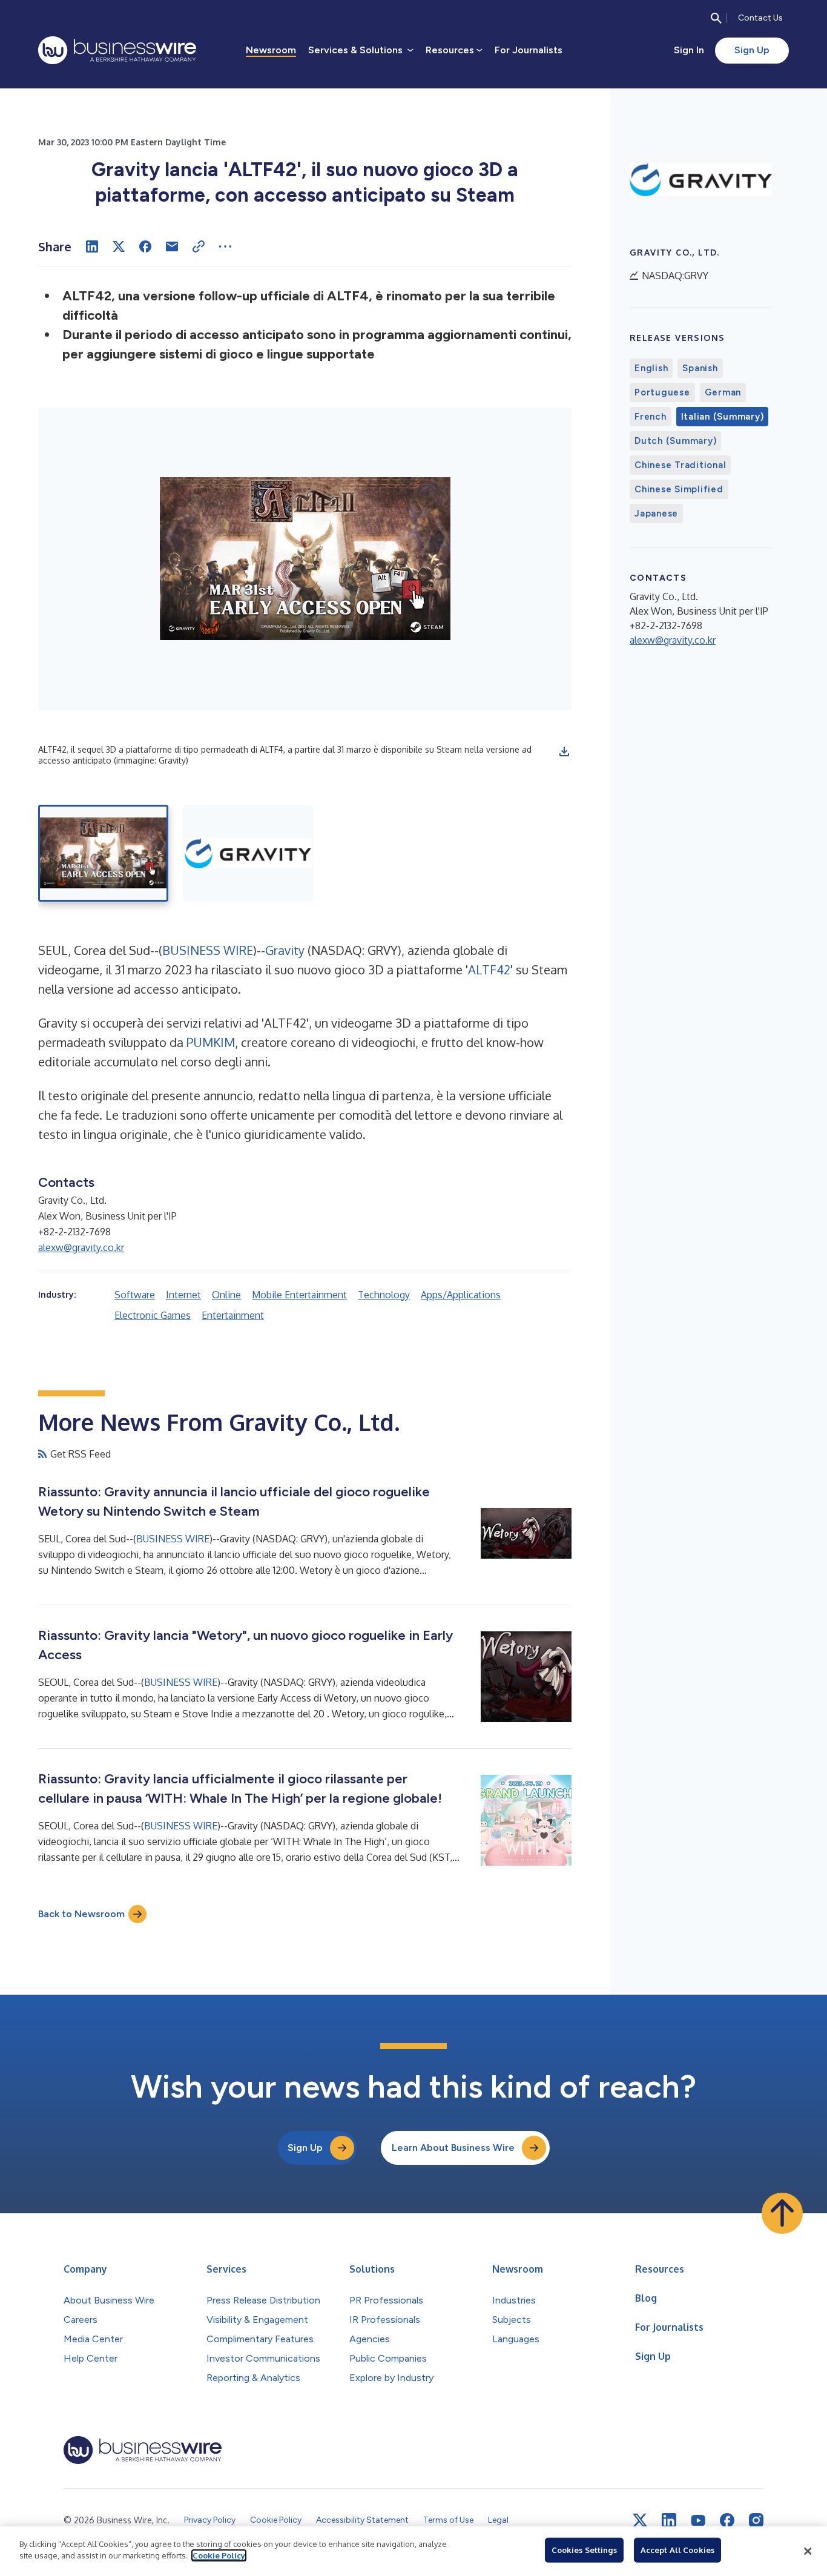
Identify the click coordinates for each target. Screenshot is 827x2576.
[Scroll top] (782, 2213)
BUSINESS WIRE (208, 950)
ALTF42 (489, 969)
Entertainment (233, 1315)
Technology (384, 1295)
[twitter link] (640, 2520)
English (651, 368)
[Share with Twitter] (119, 246)
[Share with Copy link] (199, 246)
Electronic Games (153, 1315)
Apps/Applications (461, 1295)
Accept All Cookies (677, 2550)
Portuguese (662, 392)
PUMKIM (211, 1042)
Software (135, 1295)
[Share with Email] (172, 246)
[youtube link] (698, 2521)
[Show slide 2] (248, 853)
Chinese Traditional (680, 465)
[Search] (716, 18)
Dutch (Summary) (675, 441)
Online (226, 1295)
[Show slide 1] (103, 853)
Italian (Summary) (723, 417)
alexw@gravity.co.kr (81, 1247)
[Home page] (117, 50)
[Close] (808, 2551)
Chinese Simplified (679, 489)
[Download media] (564, 751)
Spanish (700, 368)
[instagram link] (756, 2520)
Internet (183, 1295)
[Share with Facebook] (145, 246)
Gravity (285, 950)
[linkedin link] (669, 2520)
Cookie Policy (219, 2555)
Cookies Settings (584, 2550)
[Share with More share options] (225, 246)
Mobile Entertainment (299, 1295)
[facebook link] (727, 2520)
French (651, 417)
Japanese (656, 514)
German (723, 392)
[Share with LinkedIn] (92, 246)
